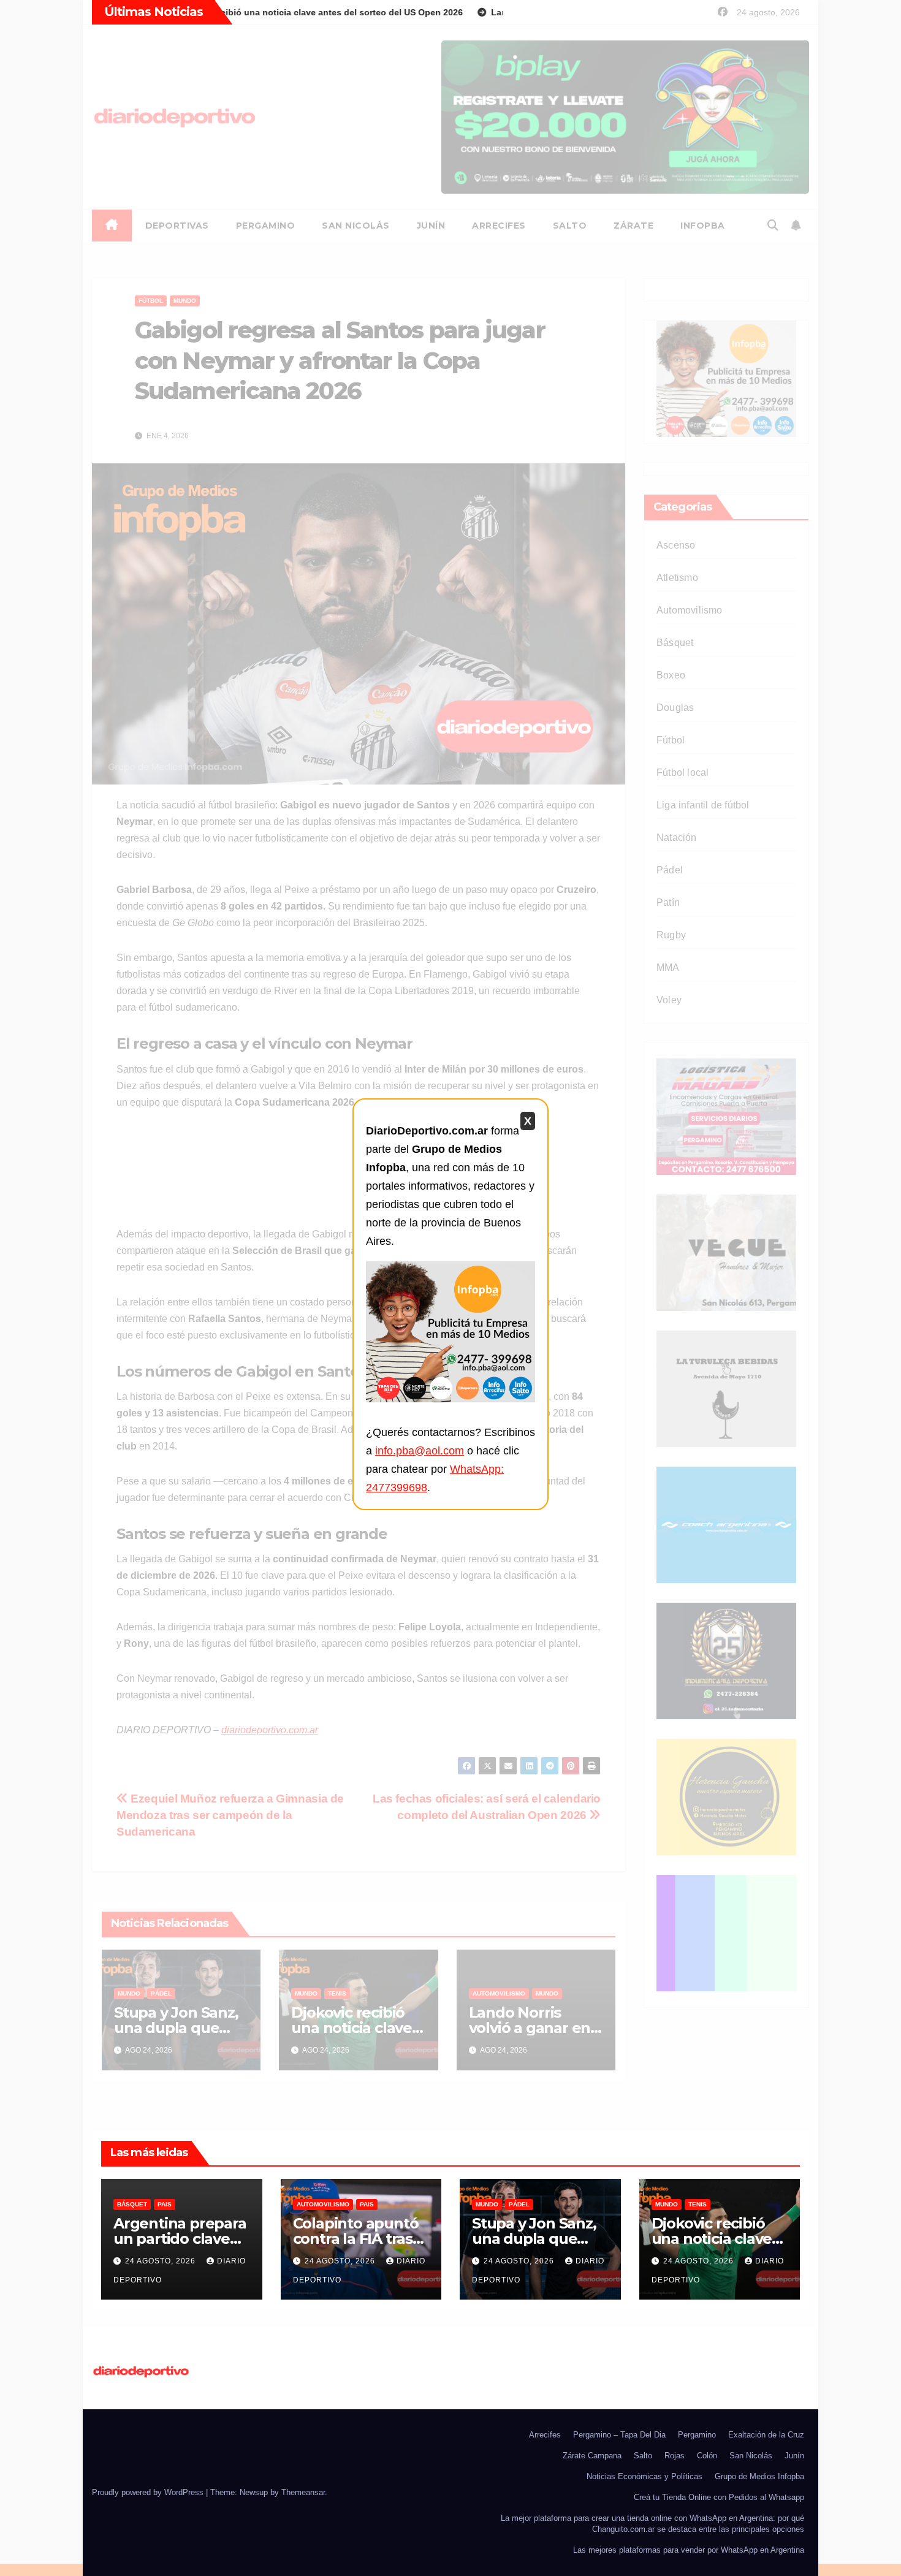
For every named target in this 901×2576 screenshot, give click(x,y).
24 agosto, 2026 (162, 2261)
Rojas (675, 2456)
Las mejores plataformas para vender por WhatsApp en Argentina (689, 2550)
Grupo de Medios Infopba (759, 2476)
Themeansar (303, 2492)
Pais (165, 2204)
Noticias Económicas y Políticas (644, 2476)
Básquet (132, 2204)
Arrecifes (545, 2435)
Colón (707, 2456)
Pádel (519, 2204)
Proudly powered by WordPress (149, 2492)
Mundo (487, 2204)
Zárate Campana (592, 2456)
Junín (794, 2456)
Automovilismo (323, 2204)
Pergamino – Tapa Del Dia (619, 2435)
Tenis (698, 2204)
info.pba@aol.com (420, 1451)
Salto (643, 2456)
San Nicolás (751, 2456)
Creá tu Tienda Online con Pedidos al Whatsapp (719, 2497)
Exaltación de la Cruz (766, 2435)
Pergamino (697, 2435)
